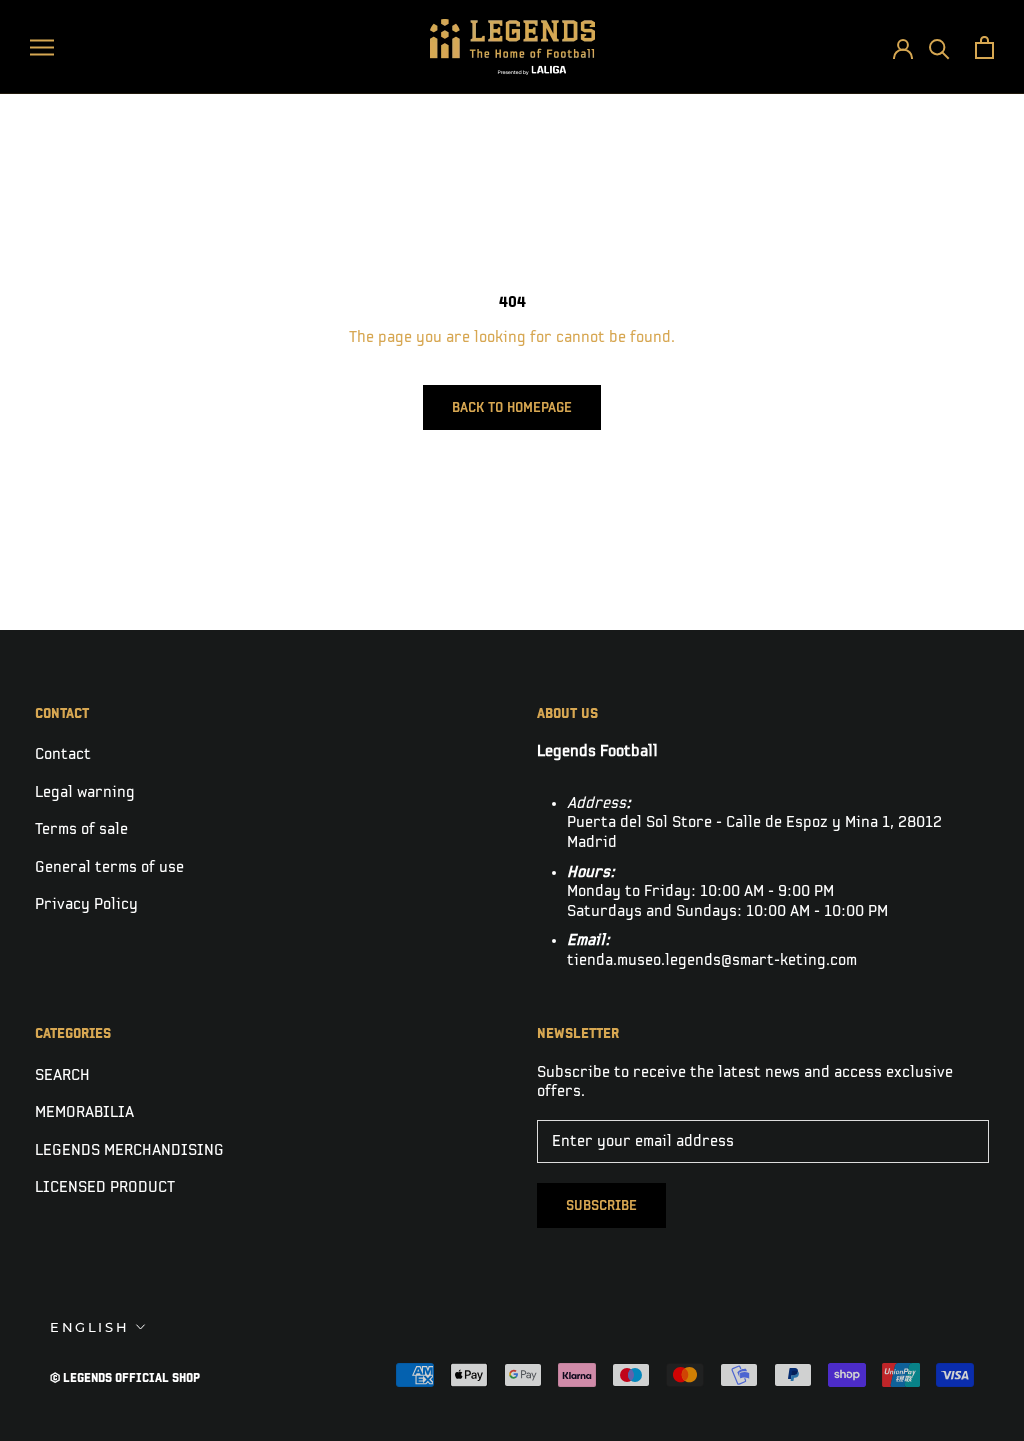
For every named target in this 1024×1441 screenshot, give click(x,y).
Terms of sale (81, 829)
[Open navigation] (42, 46)
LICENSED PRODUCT (105, 1187)
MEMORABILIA (84, 1112)
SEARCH (62, 1075)
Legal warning (85, 792)
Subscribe (601, 1205)
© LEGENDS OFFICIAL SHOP (125, 1378)
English (89, 1327)
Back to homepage (512, 407)
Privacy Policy (86, 904)
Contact (63, 754)
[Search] (939, 47)
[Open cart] (984, 47)
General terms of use (109, 867)
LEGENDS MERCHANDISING (129, 1150)
